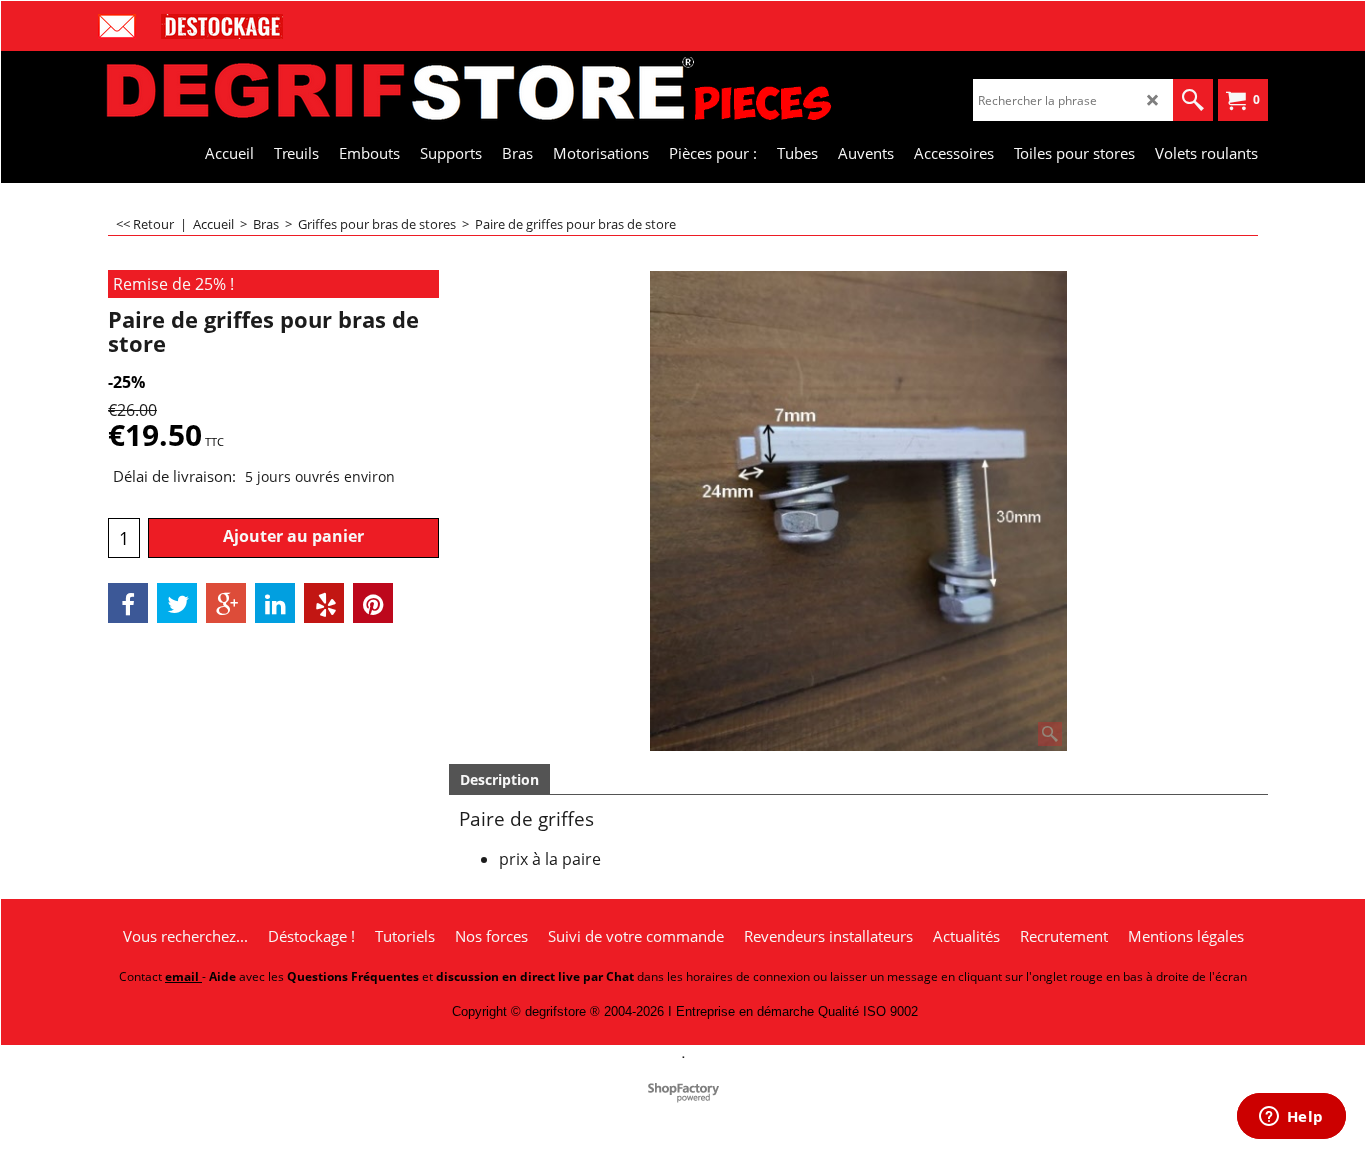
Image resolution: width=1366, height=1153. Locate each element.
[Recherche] (1193, 100)
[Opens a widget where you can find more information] (1291, 1118)
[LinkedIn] (275, 603)
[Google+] (226, 603)
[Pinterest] (373, 603)
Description (499, 779)
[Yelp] (324, 603)
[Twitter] (177, 603)
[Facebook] (128, 603)
